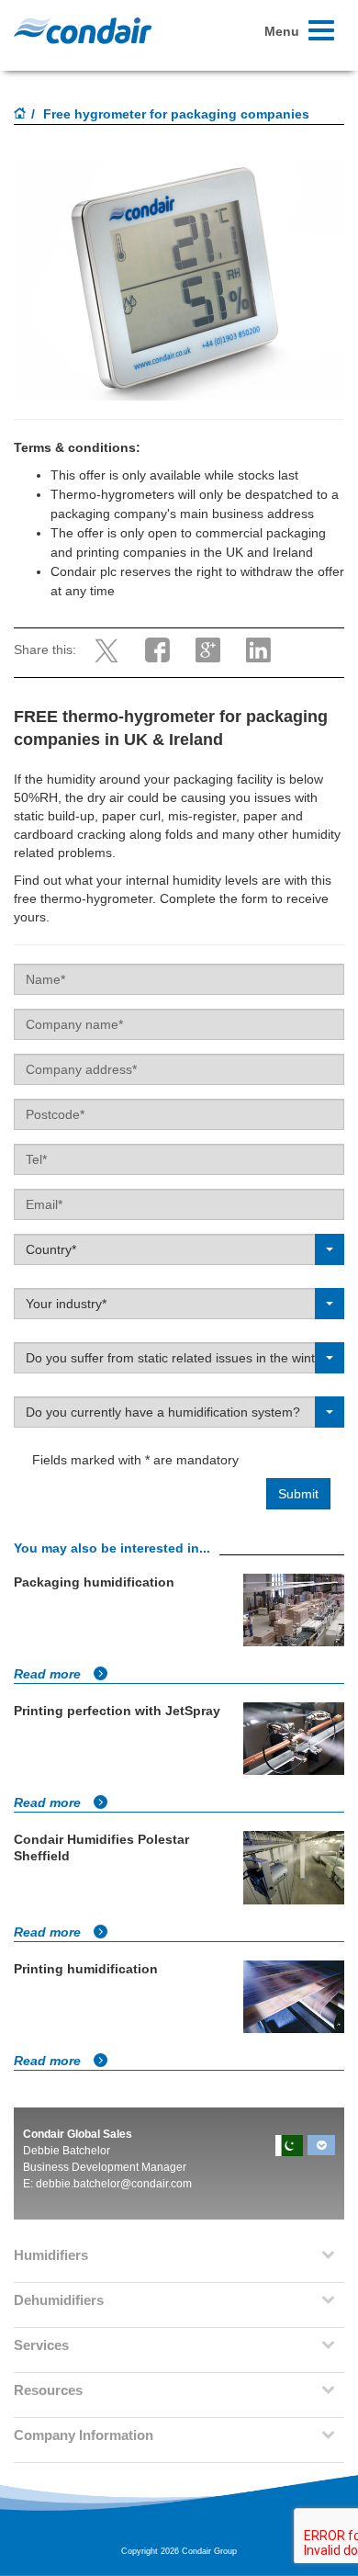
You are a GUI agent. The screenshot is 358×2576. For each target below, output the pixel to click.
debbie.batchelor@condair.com (114, 2184)
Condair (83, 30)
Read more (49, 1674)
